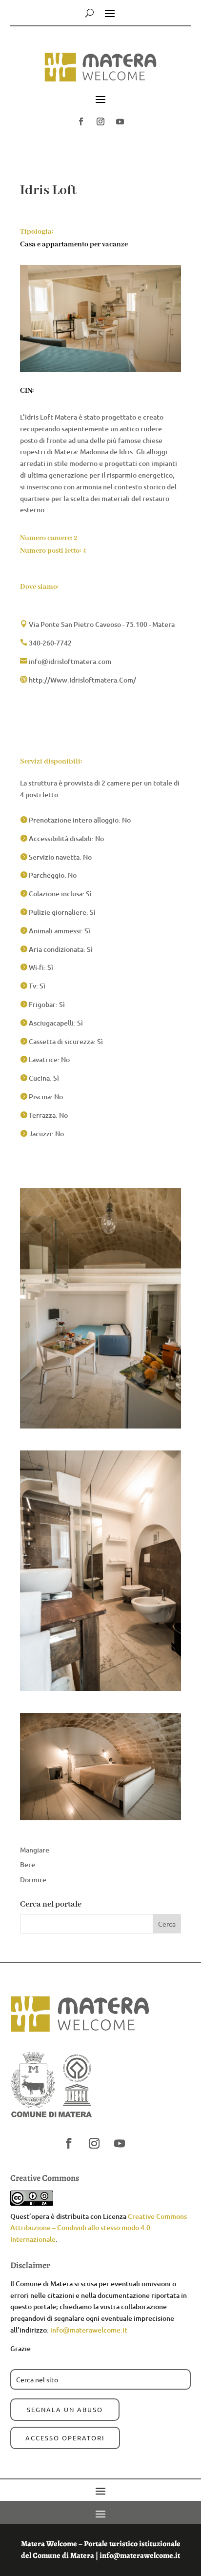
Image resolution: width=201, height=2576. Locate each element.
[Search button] (90, 13)
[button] (100, 71)
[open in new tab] (81, 121)
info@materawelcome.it (89, 2330)
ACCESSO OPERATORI (65, 2438)
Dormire (33, 1880)
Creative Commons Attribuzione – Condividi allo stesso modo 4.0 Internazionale (99, 2228)
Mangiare (35, 1850)
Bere (28, 1864)
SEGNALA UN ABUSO (65, 2409)
